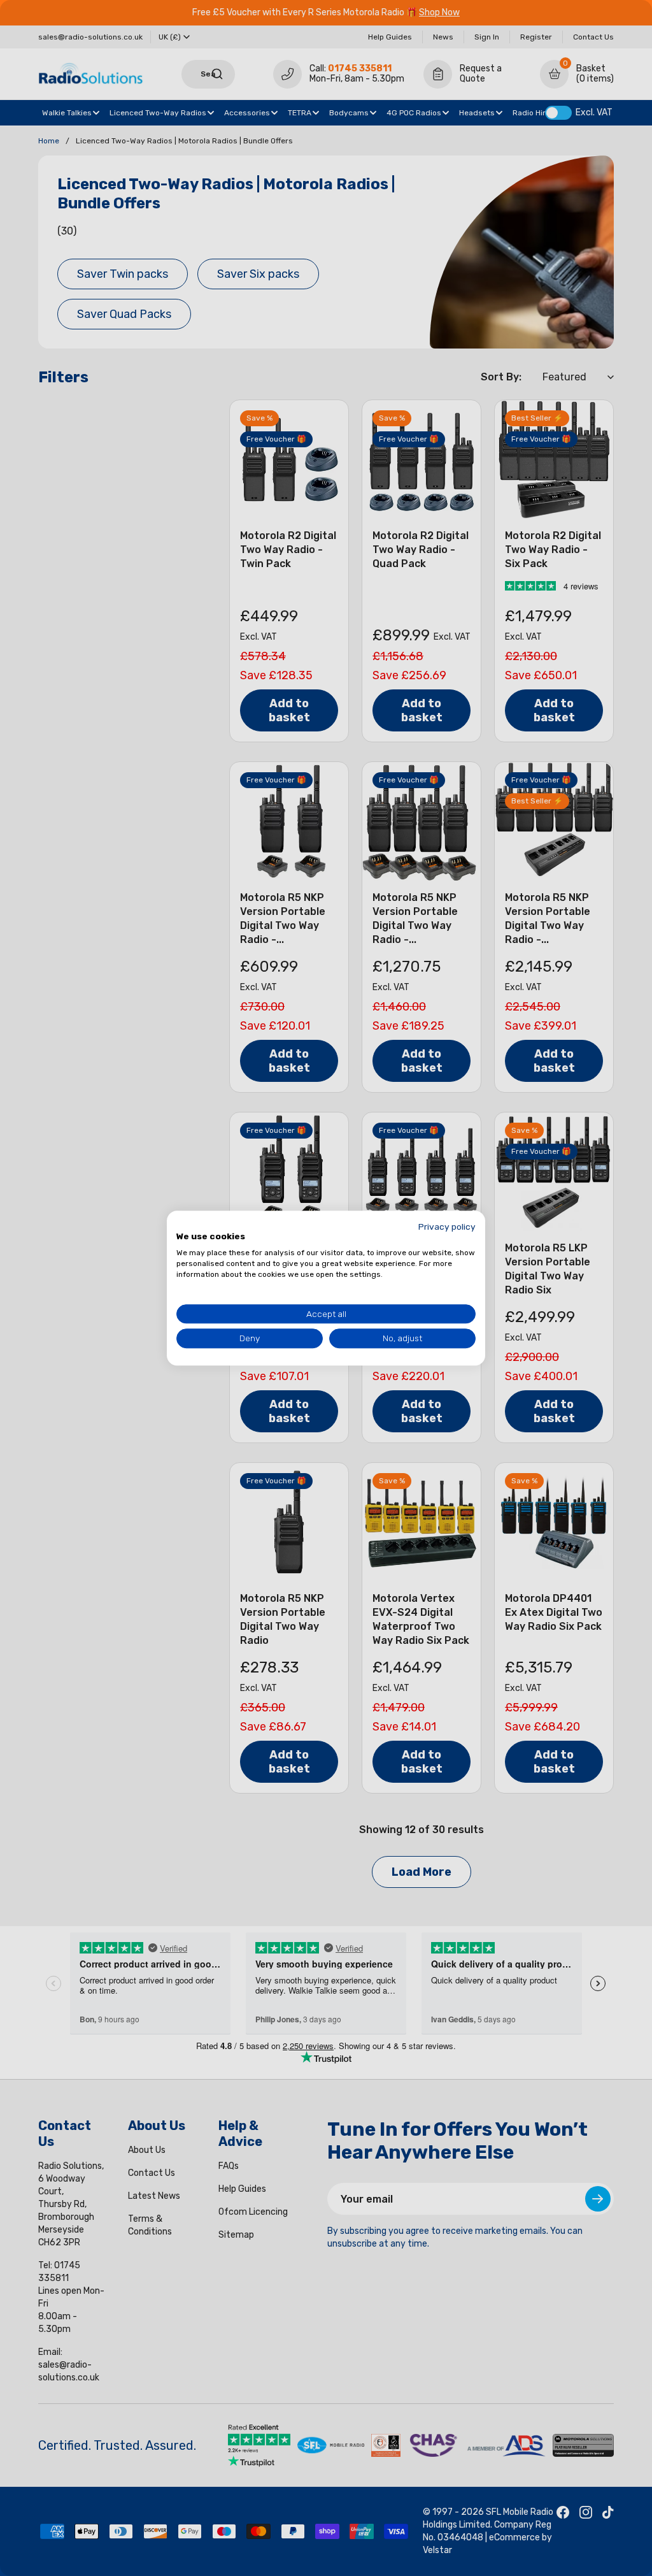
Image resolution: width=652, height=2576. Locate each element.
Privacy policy (447, 1227)
